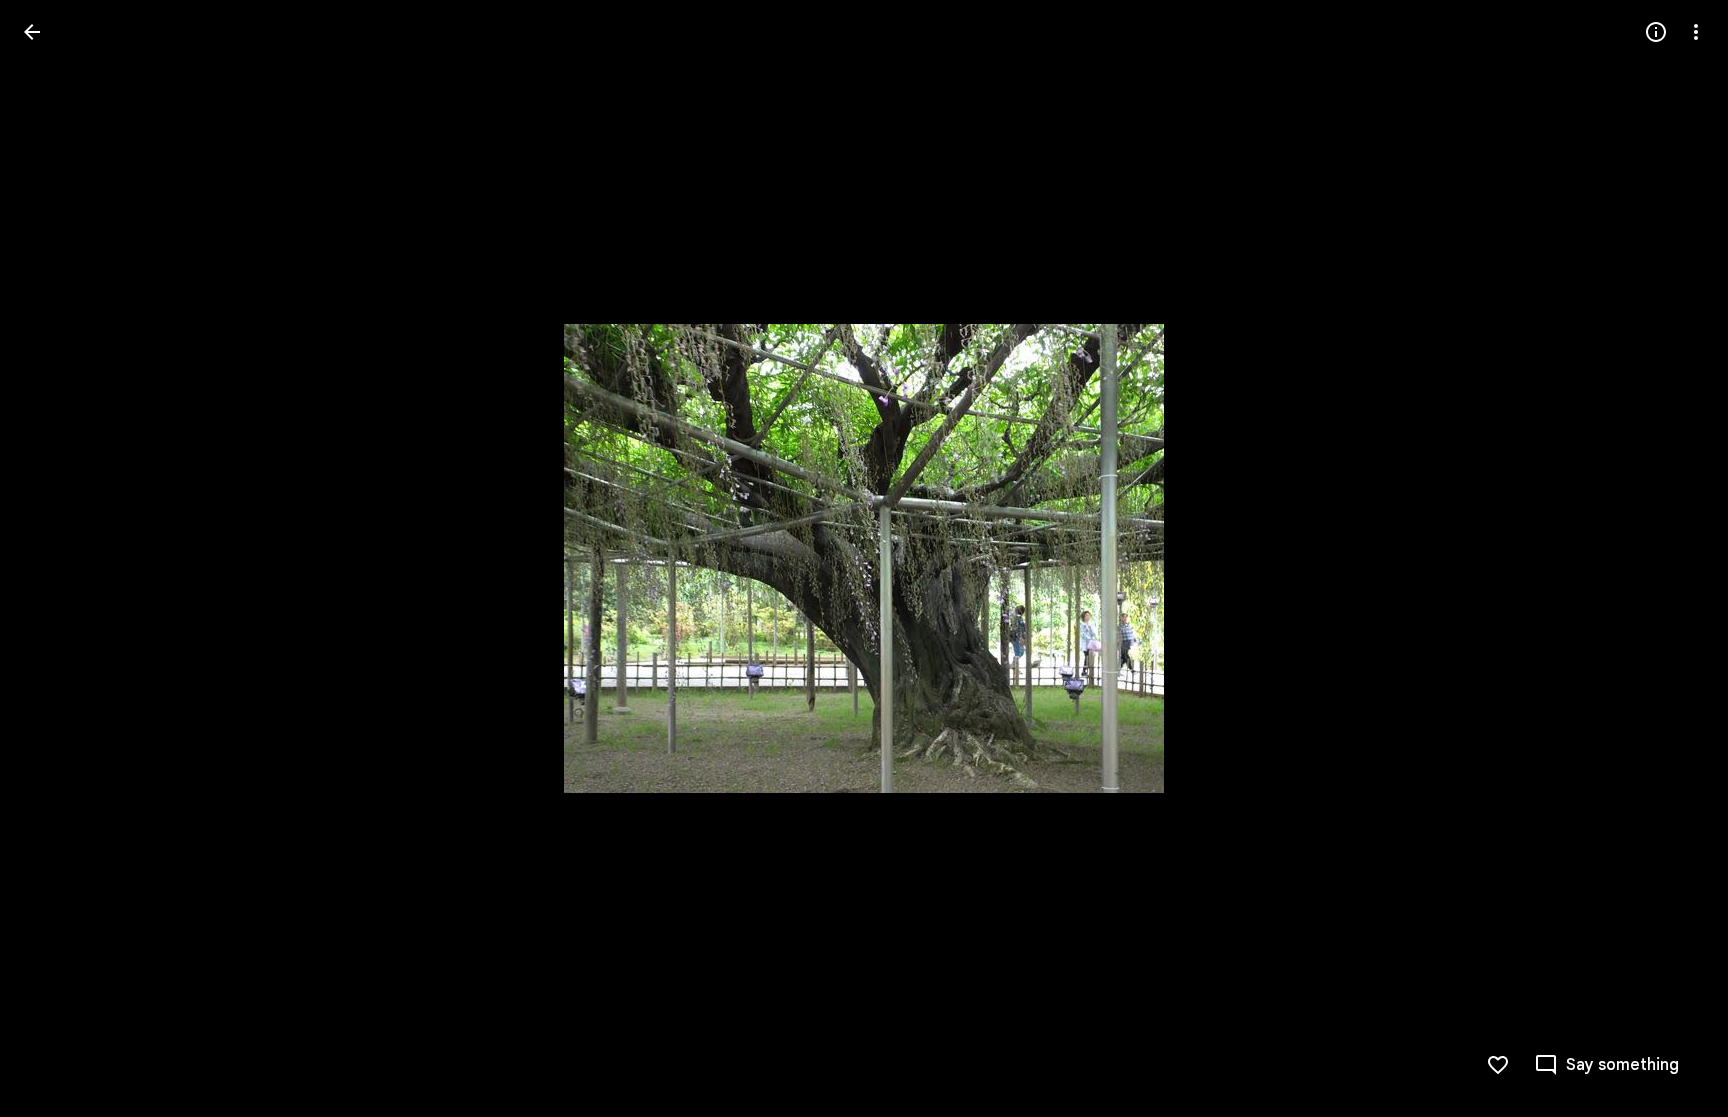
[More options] (1696, 32)
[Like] (1498, 1065)
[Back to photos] (32, 32)
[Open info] (1656, 32)
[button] (56, 559)
